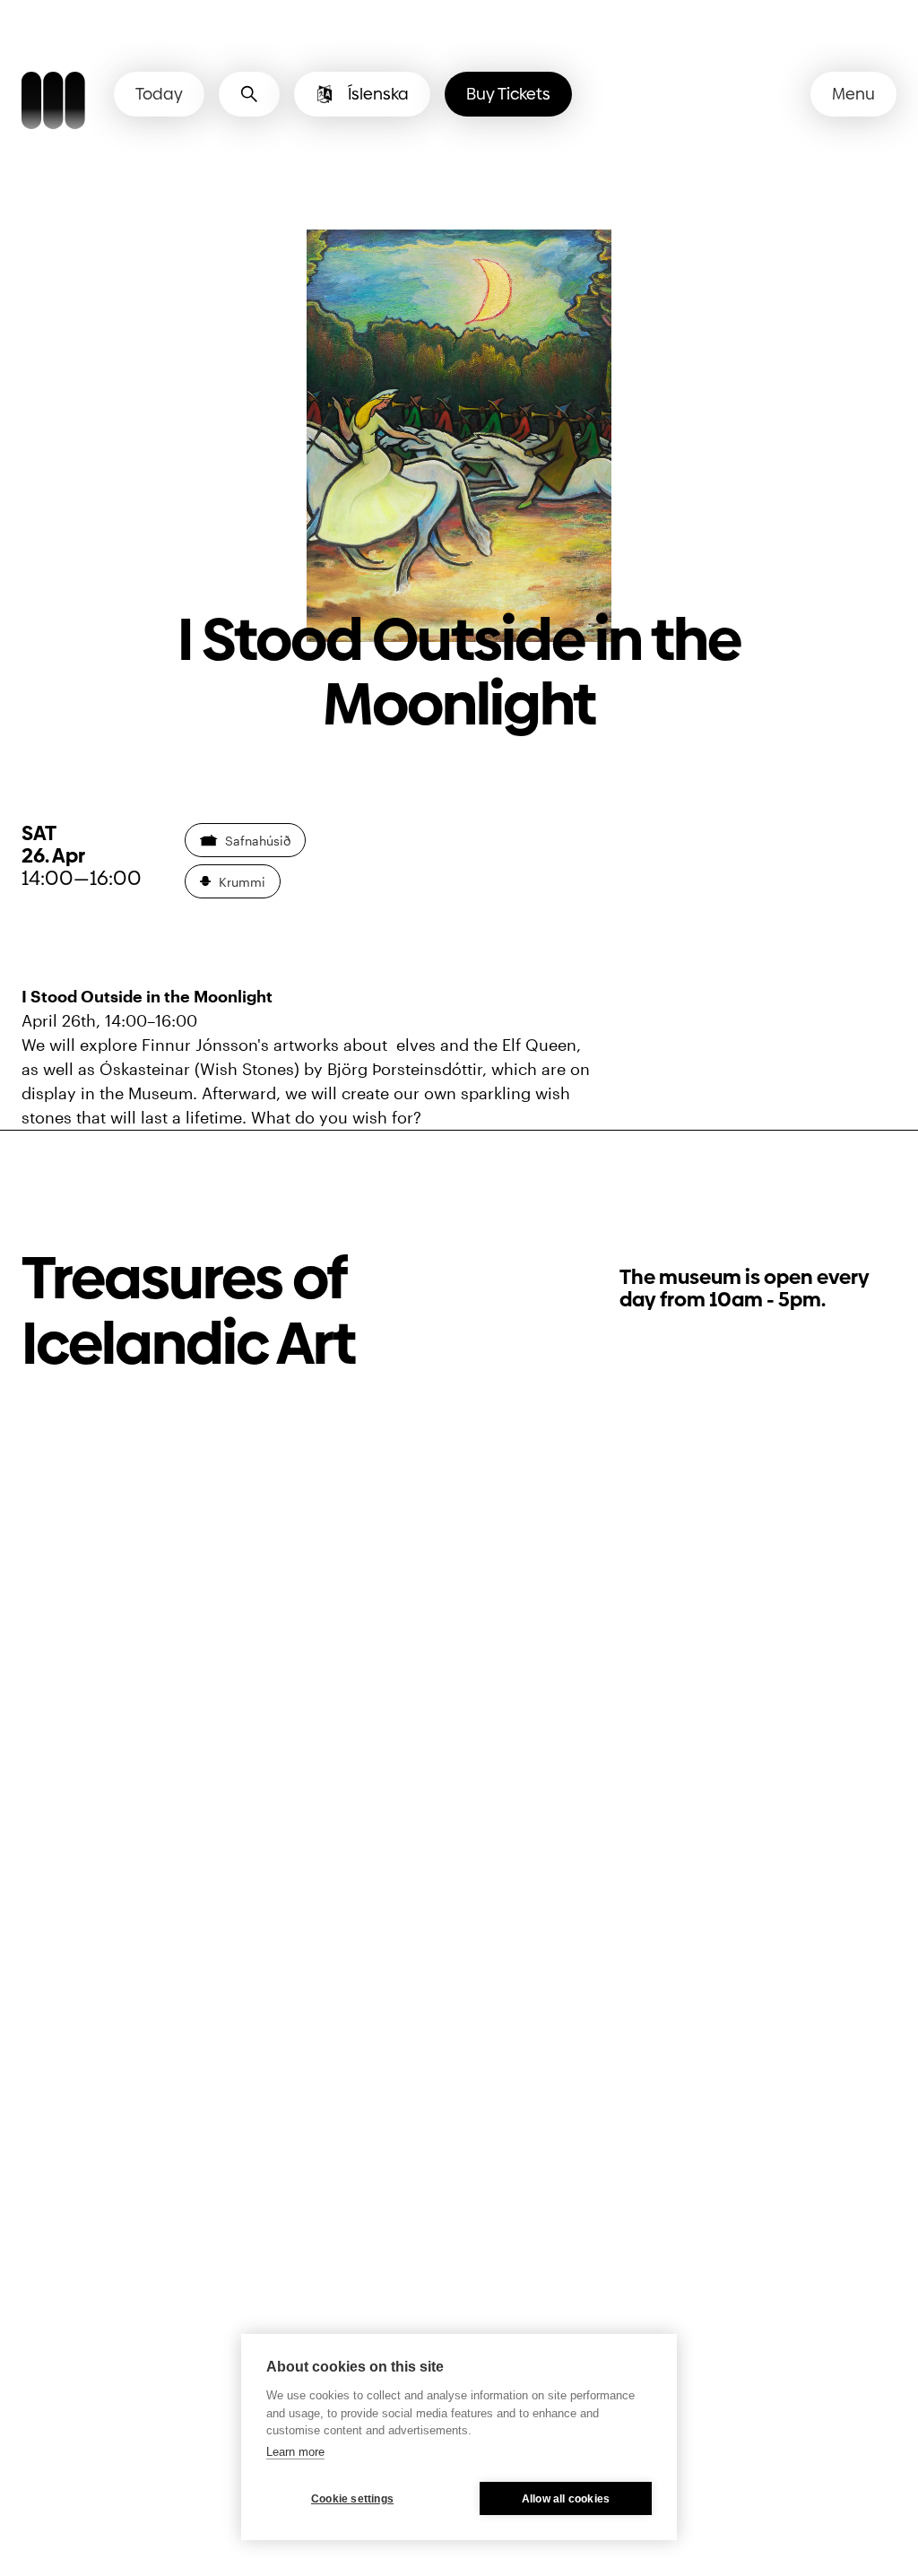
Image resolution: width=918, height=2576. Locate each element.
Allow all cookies (566, 2499)
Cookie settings (352, 2499)
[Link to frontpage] (53, 103)
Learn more (295, 2452)
